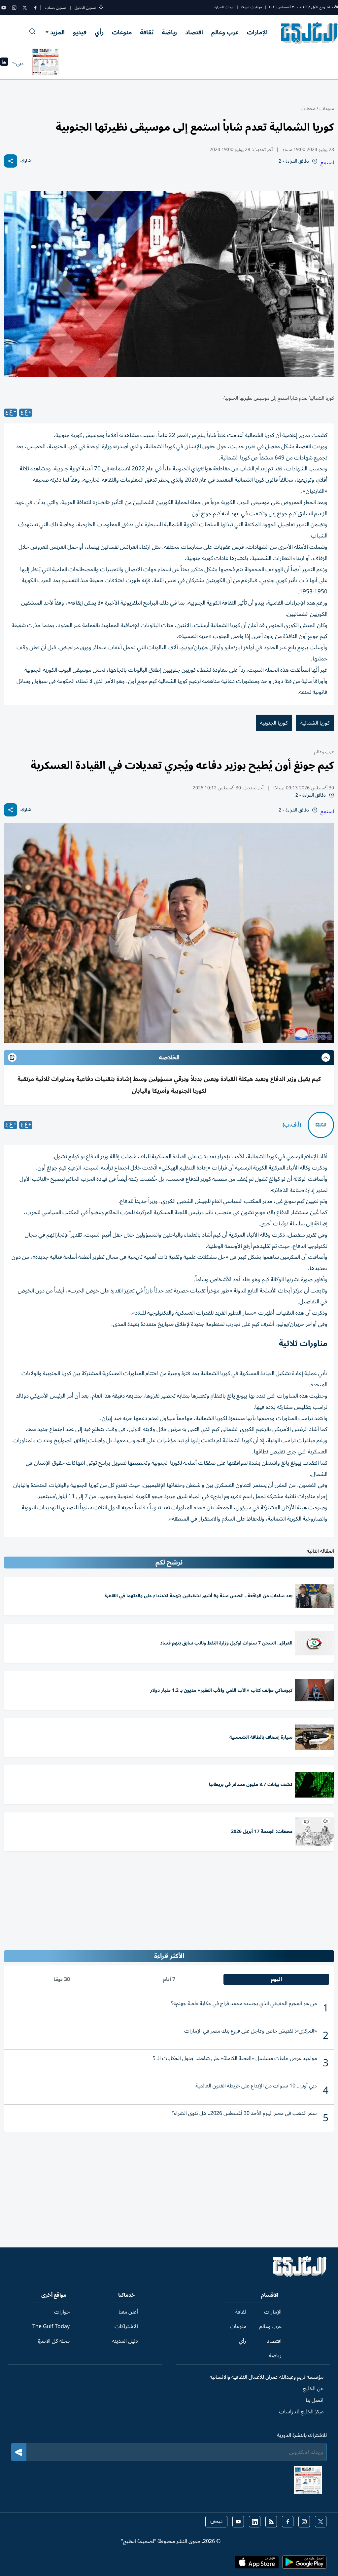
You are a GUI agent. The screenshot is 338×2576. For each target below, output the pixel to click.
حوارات (62, 2312)
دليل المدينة (125, 2341)
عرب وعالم (225, 32)
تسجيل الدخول (85, 8)
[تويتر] (25, 8)
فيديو (80, 32)
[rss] (271, 2522)
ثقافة (147, 32)
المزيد (57, 32)
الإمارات (257, 32)
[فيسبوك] (35, 8)
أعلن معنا (128, 2312)
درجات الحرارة (224, 7)
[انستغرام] (14, 8)
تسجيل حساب (56, 8)
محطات (308, 109)
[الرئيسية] (300, 2276)
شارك (26, 161)
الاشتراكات (126, 2326)
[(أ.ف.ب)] (321, 1125)
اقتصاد (194, 32)
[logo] (309, 33)
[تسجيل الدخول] (101, 8)
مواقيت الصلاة (252, 7)
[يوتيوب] (4, 8)
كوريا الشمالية (315, 723)
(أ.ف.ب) (292, 1125)
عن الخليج (313, 2389)
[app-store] (257, 2564)
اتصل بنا (315, 2400)
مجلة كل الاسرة (54, 2341)
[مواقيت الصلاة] (4, 64)
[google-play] (304, 2564)
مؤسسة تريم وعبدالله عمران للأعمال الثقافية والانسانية (267, 2377)
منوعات (122, 32)
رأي (99, 32)
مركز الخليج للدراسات (301, 2412)
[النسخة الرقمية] (46, 63)
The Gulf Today (51, 2326)
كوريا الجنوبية (274, 723)
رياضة (169, 32)
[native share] (11, 161)
